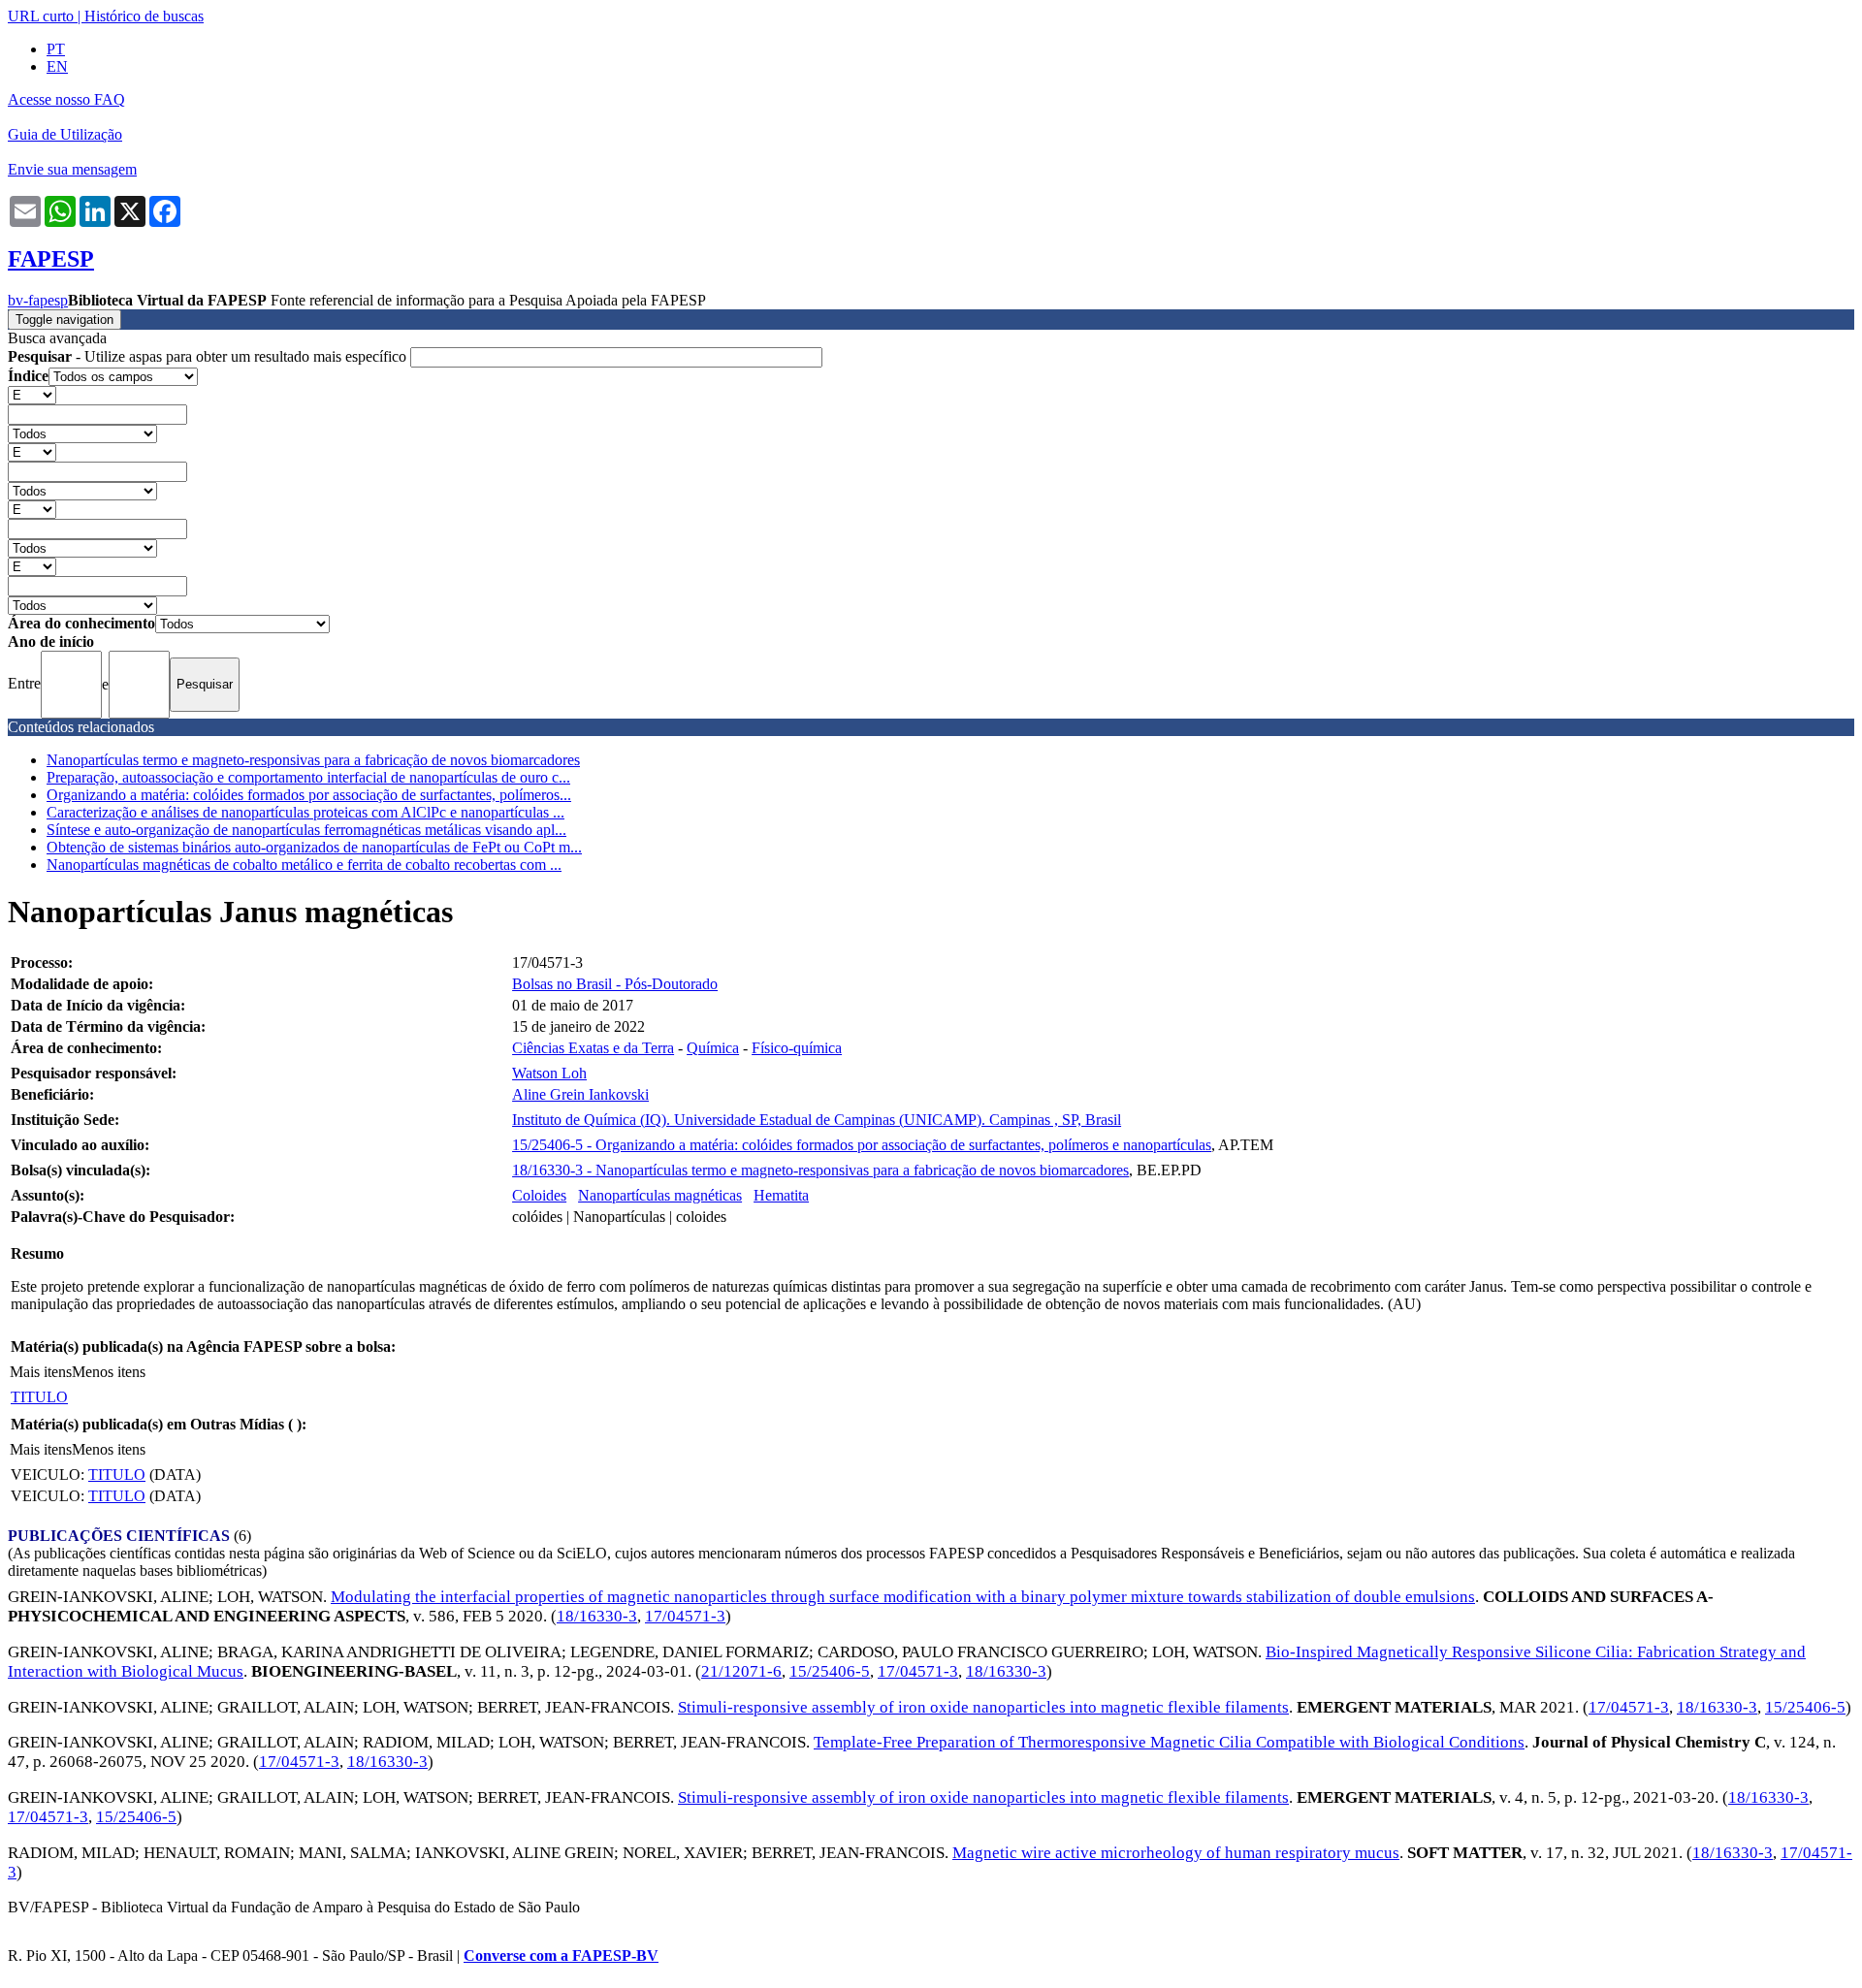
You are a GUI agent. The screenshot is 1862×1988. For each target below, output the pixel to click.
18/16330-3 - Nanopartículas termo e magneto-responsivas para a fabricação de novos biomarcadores (820, 1170)
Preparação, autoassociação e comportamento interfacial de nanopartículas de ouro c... (308, 777)
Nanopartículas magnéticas (660, 1195)
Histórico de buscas (144, 16)
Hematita (781, 1195)
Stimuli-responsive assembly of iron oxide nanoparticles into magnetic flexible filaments (983, 1707)
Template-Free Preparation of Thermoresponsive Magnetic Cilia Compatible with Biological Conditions (1169, 1742)
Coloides (539, 1195)
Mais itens (41, 1372)
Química (713, 1048)
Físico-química (797, 1048)
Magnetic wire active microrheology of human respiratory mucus (1176, 1853)
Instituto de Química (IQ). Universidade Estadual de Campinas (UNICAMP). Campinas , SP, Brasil (817, 1120)
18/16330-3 (597, 1616)
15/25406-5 (830, 1671)
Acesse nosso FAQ (66, 99)
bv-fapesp (38, 300)
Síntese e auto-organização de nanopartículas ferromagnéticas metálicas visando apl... (306, 830)
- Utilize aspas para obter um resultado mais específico (209, 356)
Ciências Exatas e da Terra (593, 1048)
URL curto (41, 16)
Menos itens (109, 1372)
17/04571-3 (685, 1616)
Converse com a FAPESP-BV (561, 1956)
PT (56, 49)
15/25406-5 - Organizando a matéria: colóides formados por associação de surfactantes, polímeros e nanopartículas (862, 1145)
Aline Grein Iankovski (580, 1094)
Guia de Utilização (65, 134)
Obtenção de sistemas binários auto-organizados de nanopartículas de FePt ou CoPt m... (314, 847)
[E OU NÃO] (32, 394)
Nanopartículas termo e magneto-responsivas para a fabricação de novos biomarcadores (313, 760)
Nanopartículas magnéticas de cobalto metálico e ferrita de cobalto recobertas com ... (304, 865)
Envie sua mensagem (72, 169)
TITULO (39, 1397)
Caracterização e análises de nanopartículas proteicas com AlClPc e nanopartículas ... (305, 812)
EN (57, 66)
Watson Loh (549, 1073)
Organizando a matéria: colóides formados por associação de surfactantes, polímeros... (309, 795)
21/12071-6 (741, 1671)
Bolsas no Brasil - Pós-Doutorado (615, 984)
